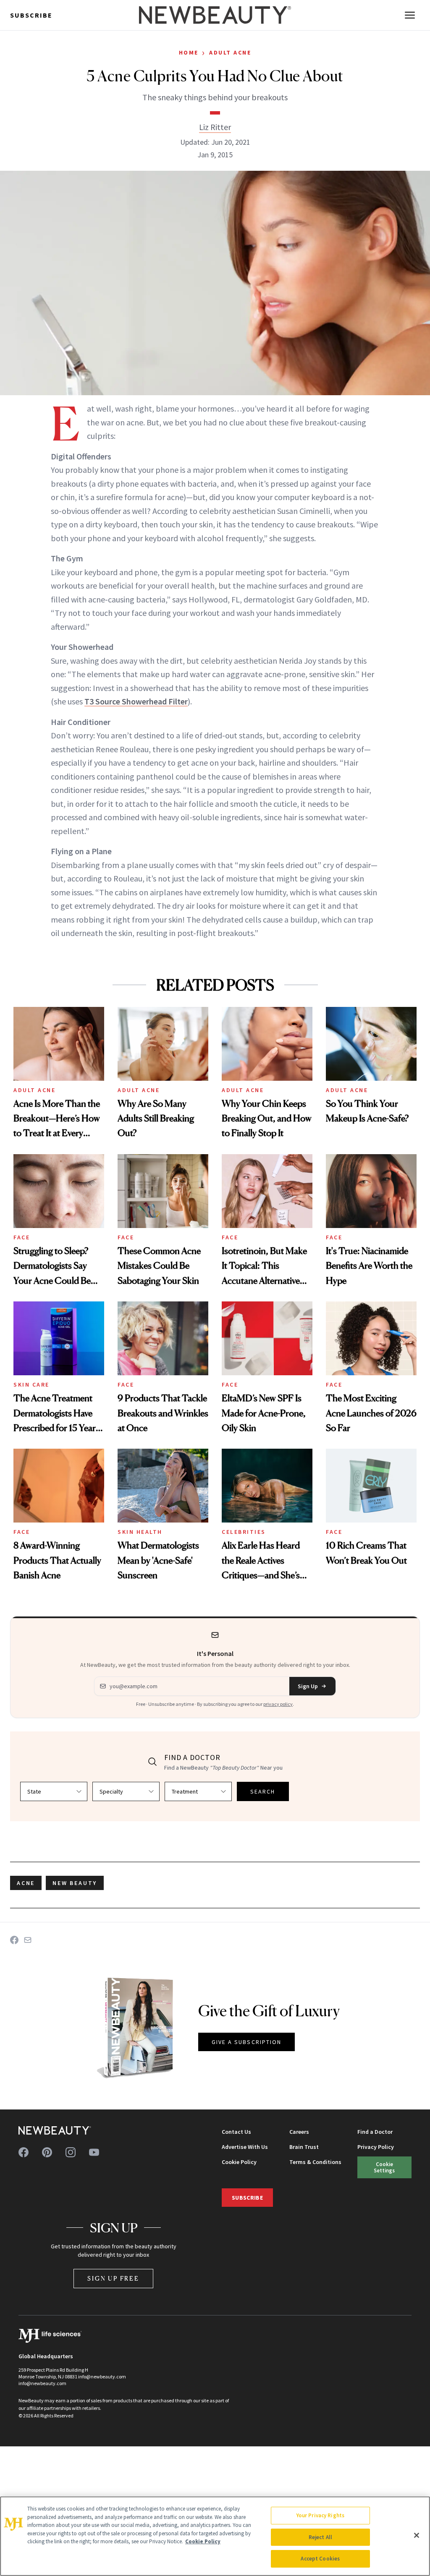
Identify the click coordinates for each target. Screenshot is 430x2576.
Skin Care (31, 1384)
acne (26, 1883)
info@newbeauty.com (42, 2383)
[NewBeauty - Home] (215, 15)
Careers (299, 2132)
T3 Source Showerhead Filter (136, 701)
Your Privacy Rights (320, 2515)
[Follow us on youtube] (94, 2152)
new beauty (75, 1883)
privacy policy (278, 1704)
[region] (215, 2536)
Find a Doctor (375, 2132)
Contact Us (236, 2132)
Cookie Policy (239, 2162)
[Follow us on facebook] (24, 2152)
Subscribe (31, 15)
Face (22, 1237)
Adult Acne (230, 52)
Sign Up (308, 1686)
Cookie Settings (384, 2167)
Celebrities (244, 1532)
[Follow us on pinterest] (47, 2152)
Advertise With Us (245, 2147)
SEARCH (263, 1791)
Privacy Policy (376, 2147)
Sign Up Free (113, 2278)
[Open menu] (410, 15)
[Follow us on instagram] (71, 2152)
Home (189, 52)
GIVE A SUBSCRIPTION (247, 2042)
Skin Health (140, 1532)
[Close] (417, 2535)
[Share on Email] (28, 1940)
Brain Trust (304, 2147)
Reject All (320, 2537)
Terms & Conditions (315, 2162)
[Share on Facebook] (14, 1940)
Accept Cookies (320, 2559)
